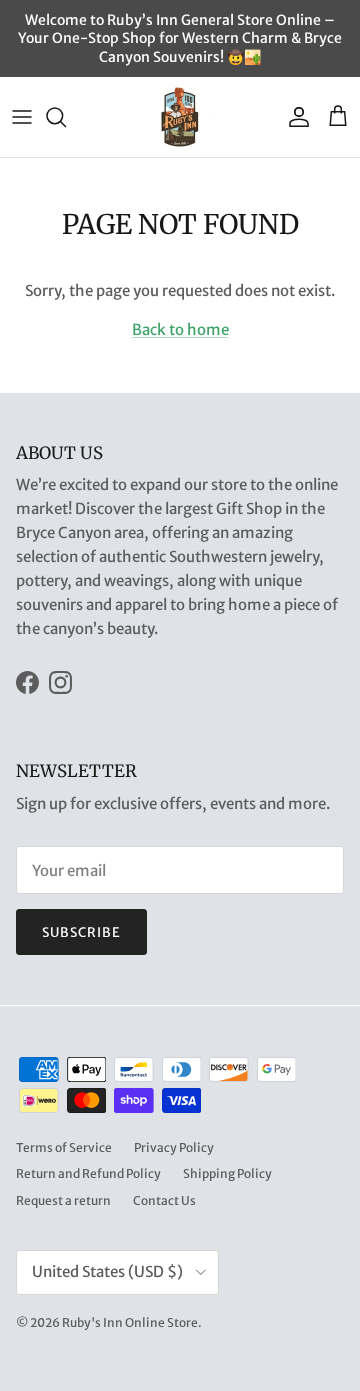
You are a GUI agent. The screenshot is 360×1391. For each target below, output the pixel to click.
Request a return (63, 1200)
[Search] (66, 117)
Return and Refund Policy (88, 1173)
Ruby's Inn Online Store (130, 1322)
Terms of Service (64, 1147)
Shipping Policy (227, 1173)
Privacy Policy (174, 1147)
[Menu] (22, 117)
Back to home (180, 329)
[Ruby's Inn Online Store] (180, 117)
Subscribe (81, 932)
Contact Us (164, 1200)
